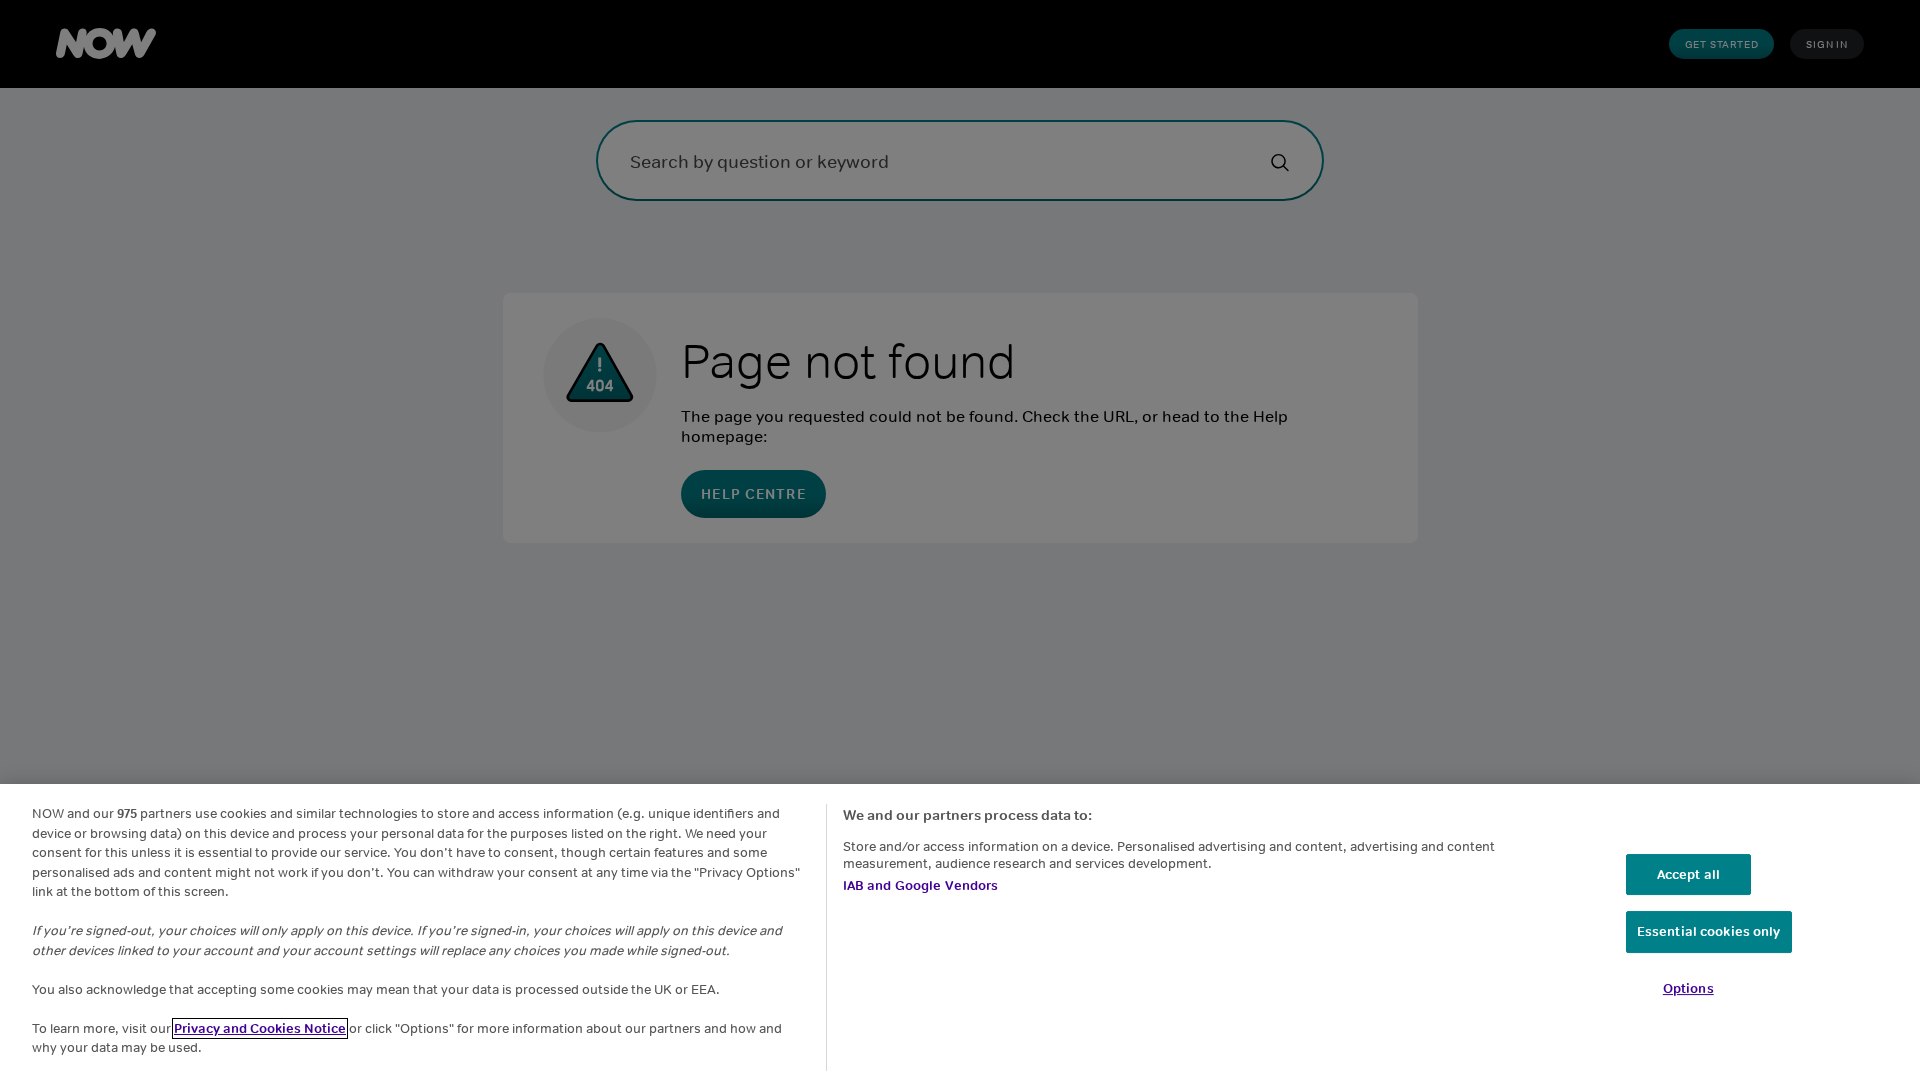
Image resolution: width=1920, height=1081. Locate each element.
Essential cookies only (1709, 931)
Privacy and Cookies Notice (260, 1028)
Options (1688, 988)
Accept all (1688, 874)
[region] (960, 932)
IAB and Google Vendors (921, 885)
